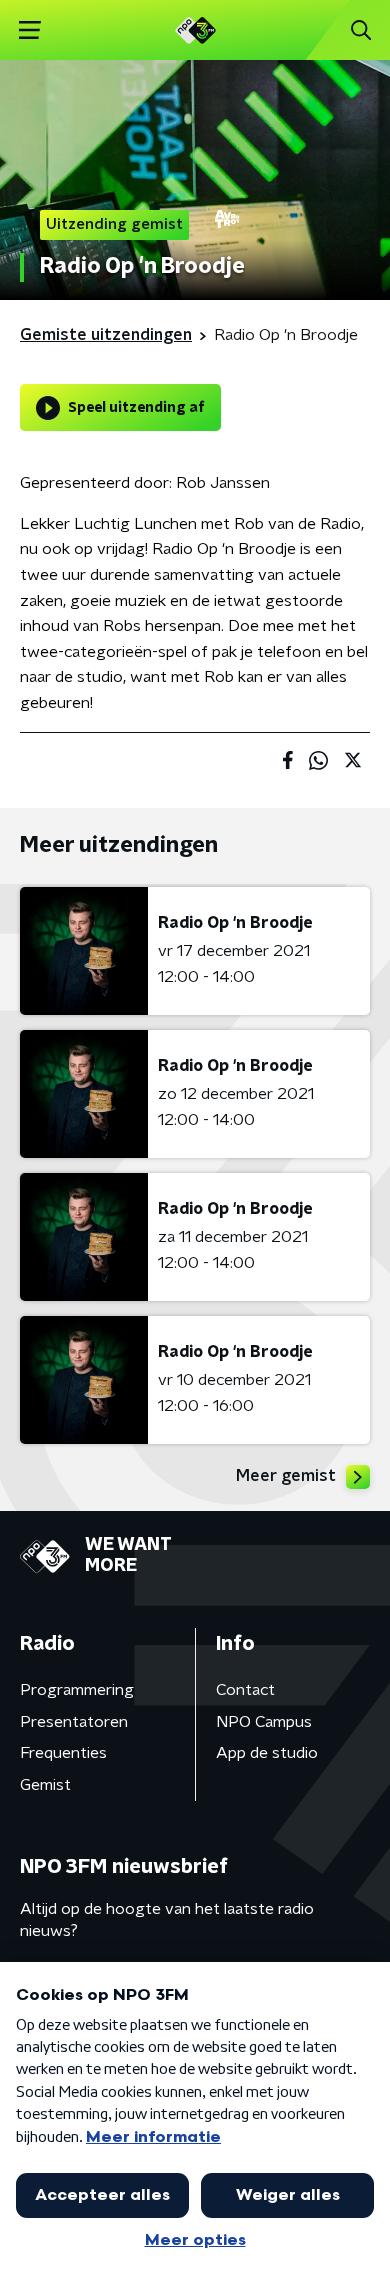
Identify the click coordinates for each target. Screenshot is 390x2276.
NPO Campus (264, 1722)
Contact (245, 1690)
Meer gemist (286, 1476)
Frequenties (63, 1753)
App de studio (267, 1753)
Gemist (45, 1785)
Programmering (77, 1690)
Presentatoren (74, 1722)
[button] (29, 30)
